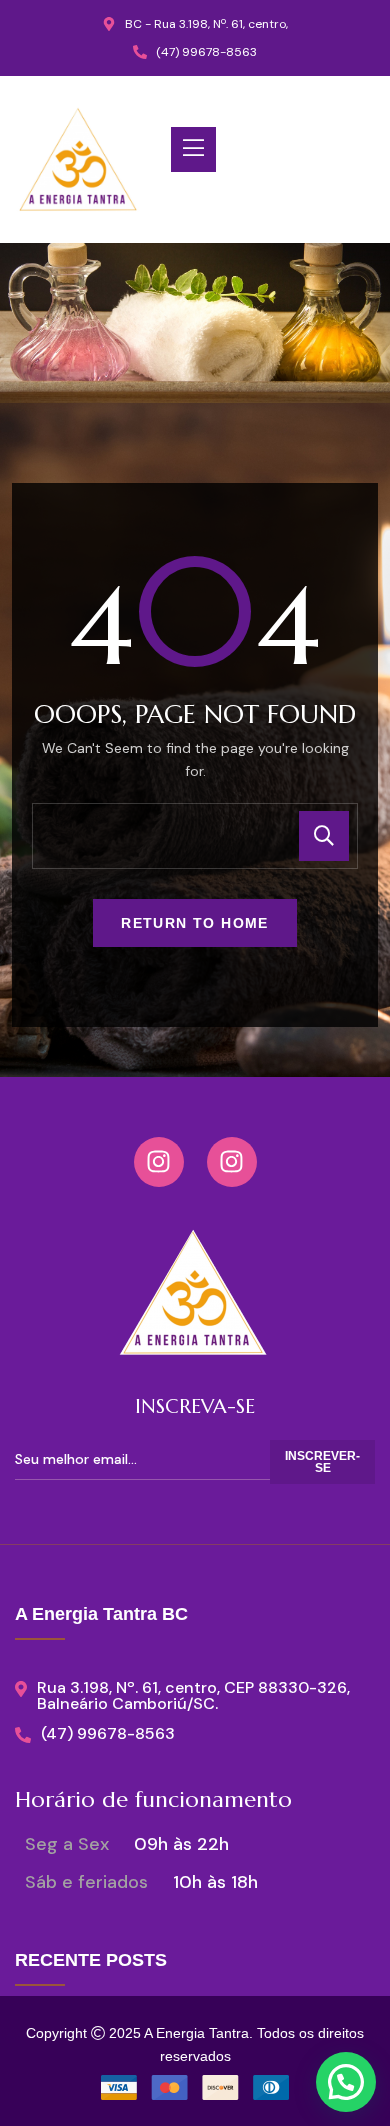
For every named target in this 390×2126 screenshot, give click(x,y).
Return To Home (195, 923)
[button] (346, 2082)
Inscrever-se (322, 1462)
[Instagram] (159, 1162)
